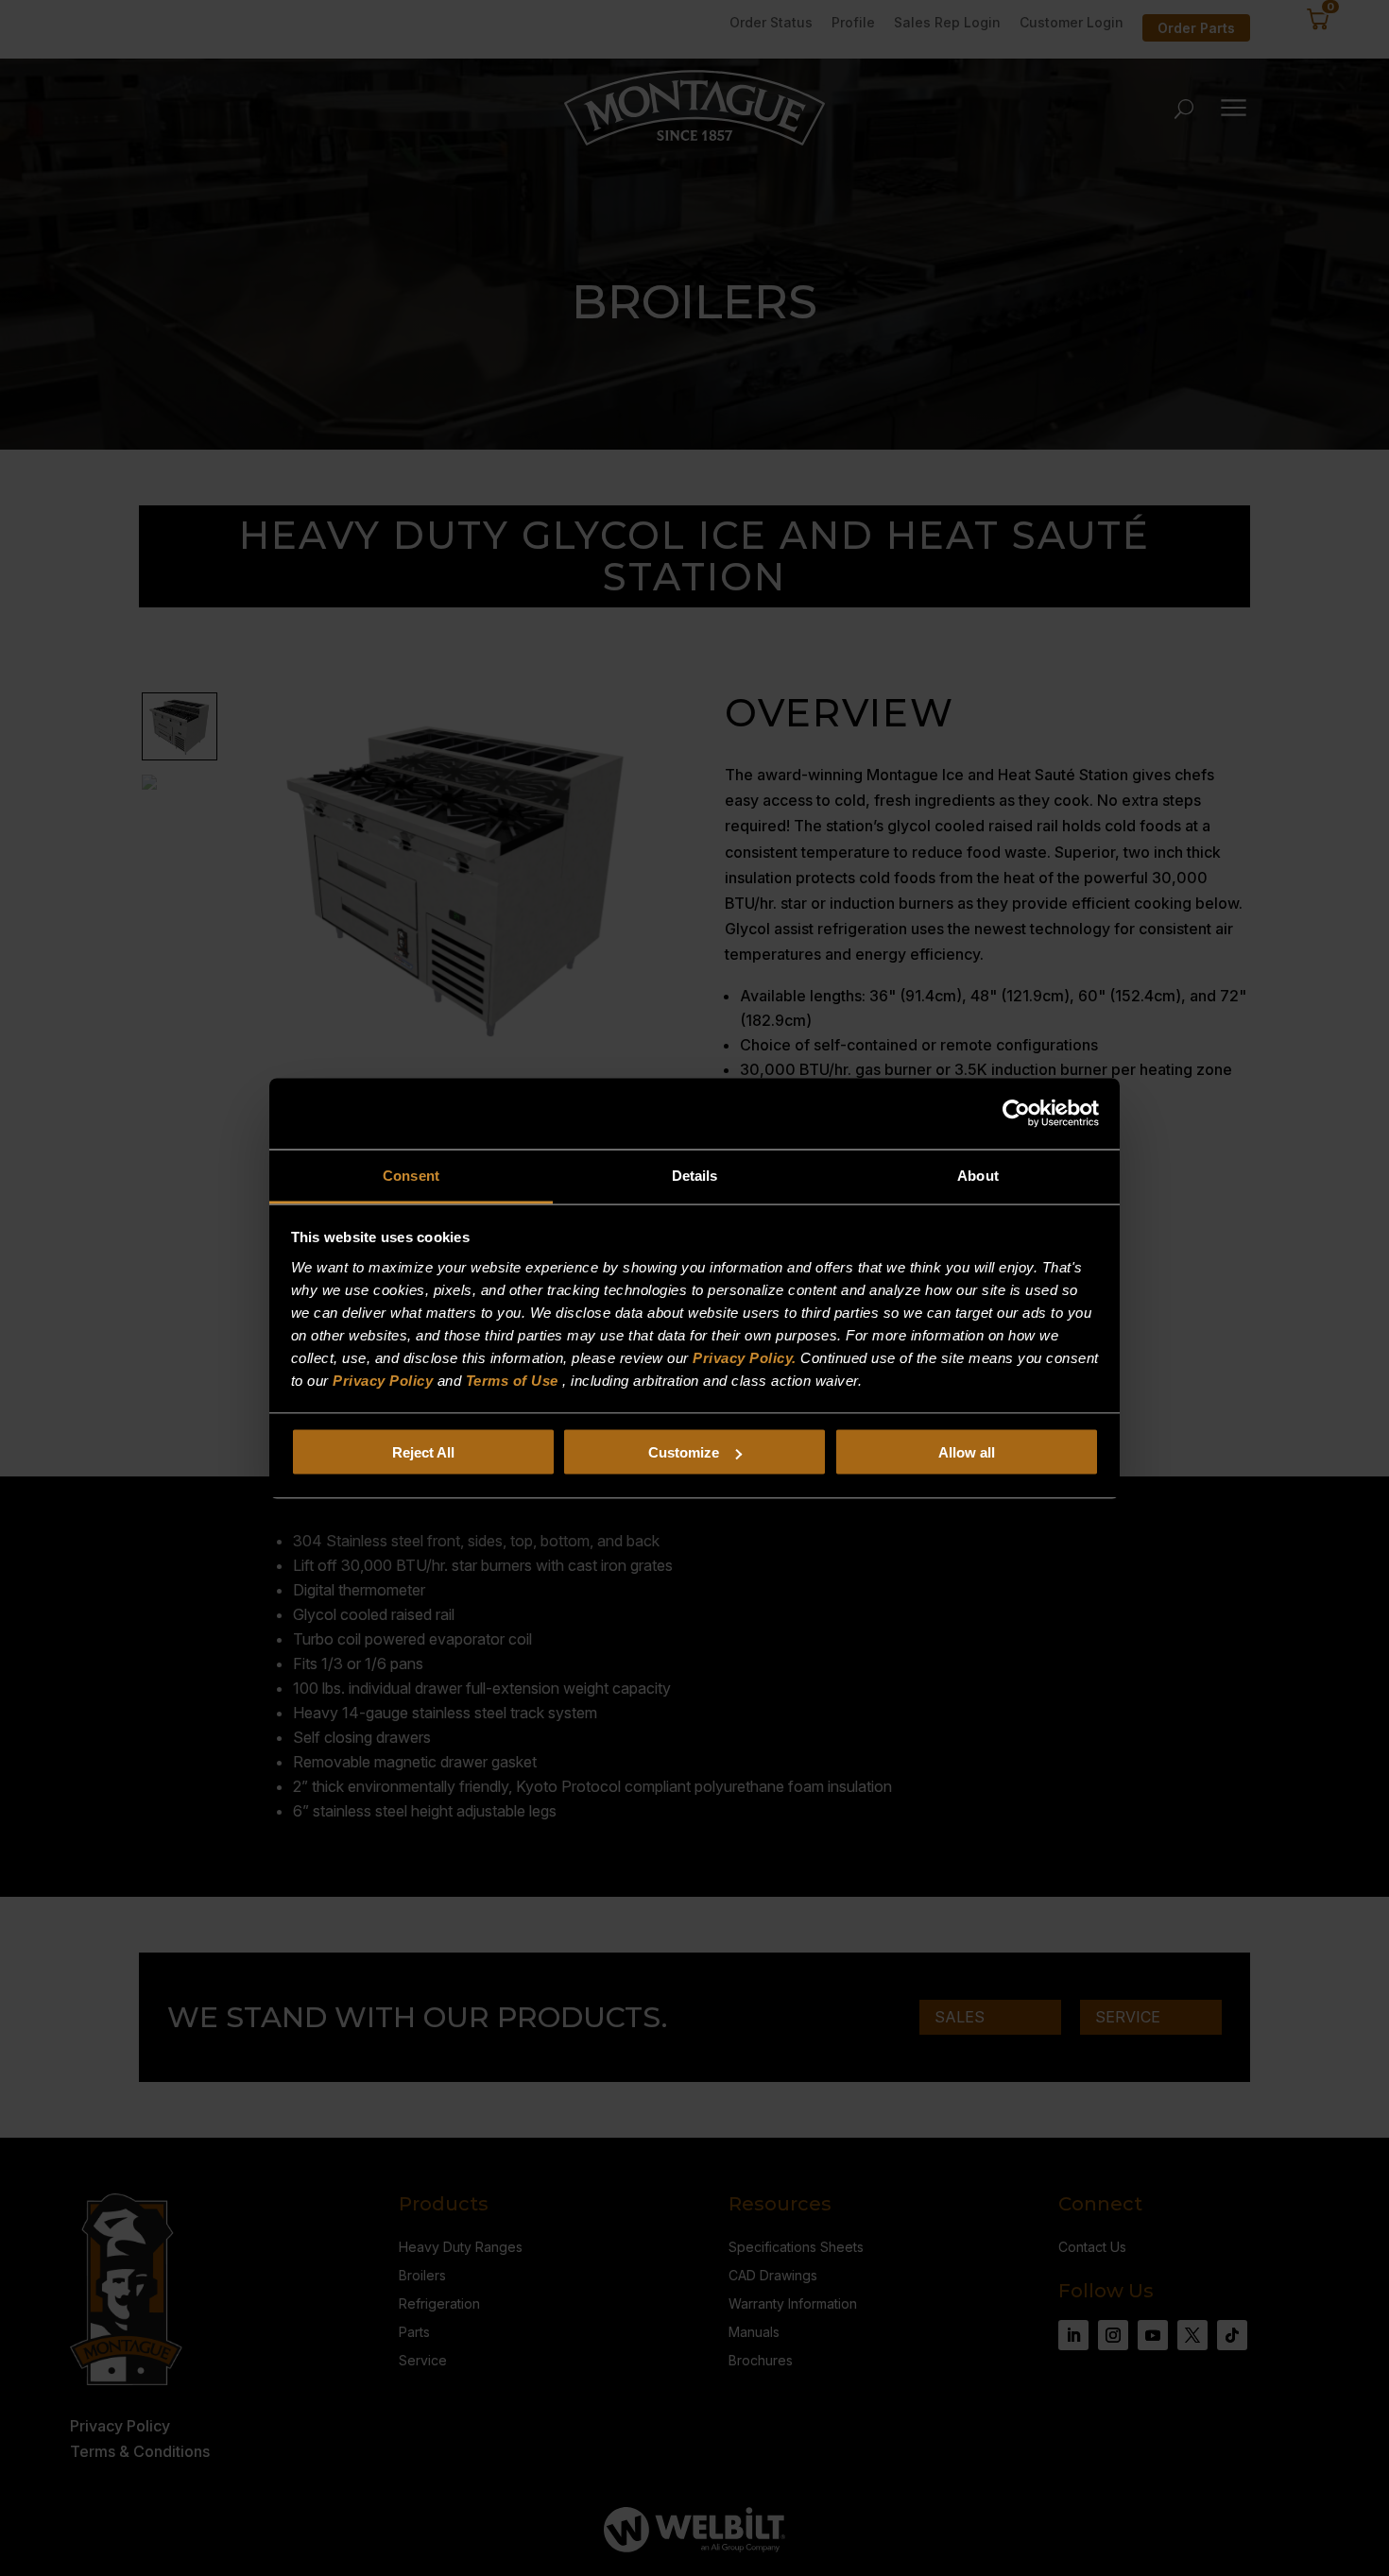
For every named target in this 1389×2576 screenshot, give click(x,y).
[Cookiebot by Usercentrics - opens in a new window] (1016, 1114)
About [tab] (978, 1175)
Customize (684, 1452)
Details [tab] (695, 1175)
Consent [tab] (411, 1175)
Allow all (967, 1452)
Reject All (423, 1452)
